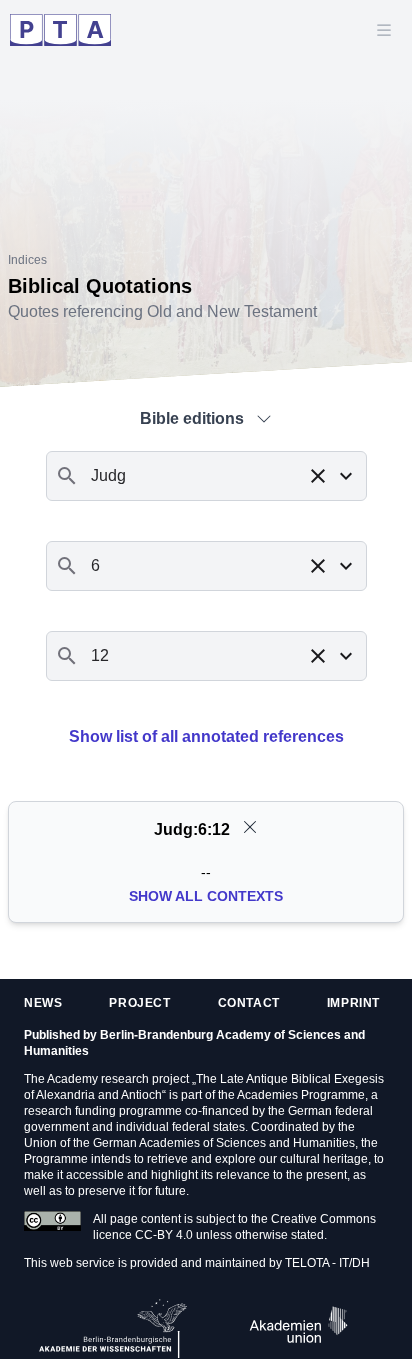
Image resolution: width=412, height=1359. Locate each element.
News (43, 1003)
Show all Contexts (206, 896)
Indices (27, 260)
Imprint (353, 1003)
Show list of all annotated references (206, 736)
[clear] (250, 827)
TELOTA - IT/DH (327, 1263)
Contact (249, 1003)
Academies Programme (301, 1095)
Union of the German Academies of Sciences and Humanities (189, 1143)
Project (139, 1003)
